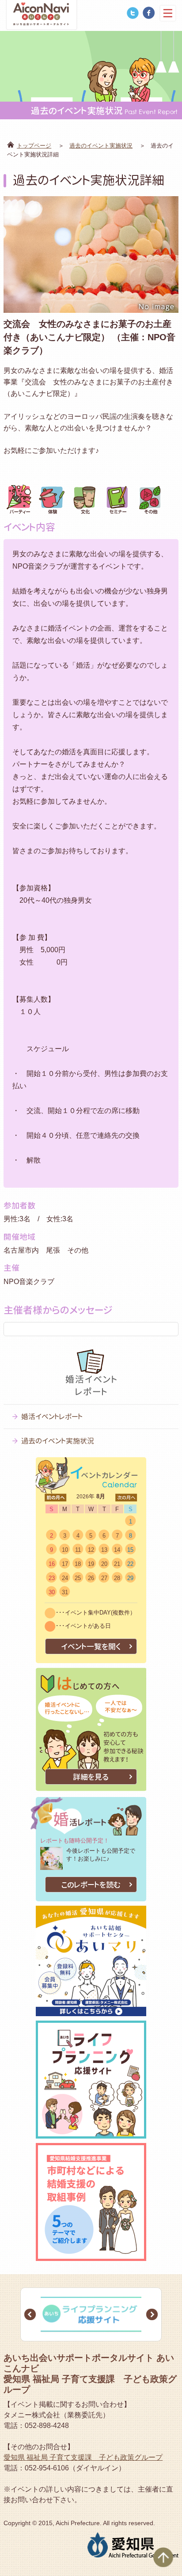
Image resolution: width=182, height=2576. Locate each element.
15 (130, 1550)
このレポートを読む (91, 1885)
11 (78, 1550)
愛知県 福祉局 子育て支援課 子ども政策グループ (83, 2457)
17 (65, 1564)
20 (104, 1564)
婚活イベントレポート (52, 1417)
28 (117, 1578)
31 (65, 1592)
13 (104, 1550)
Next (152, 2314)
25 (78, 1578)
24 (65, 1578)
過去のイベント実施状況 (101, 146)
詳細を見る (91, 1777)
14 (117, 1550)
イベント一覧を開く (91, 1647)
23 (52, 1578)
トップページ (34, 146)
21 (117, 1564)
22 (130, 1564)
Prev (30, 2314)
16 (52, 1564)
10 (65, 1550)
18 (78, 1564)
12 (91, 1550)
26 (91, 1578)
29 (130, 1578)
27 (104, 1578)
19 (91, 1564)
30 (52, 1592)
